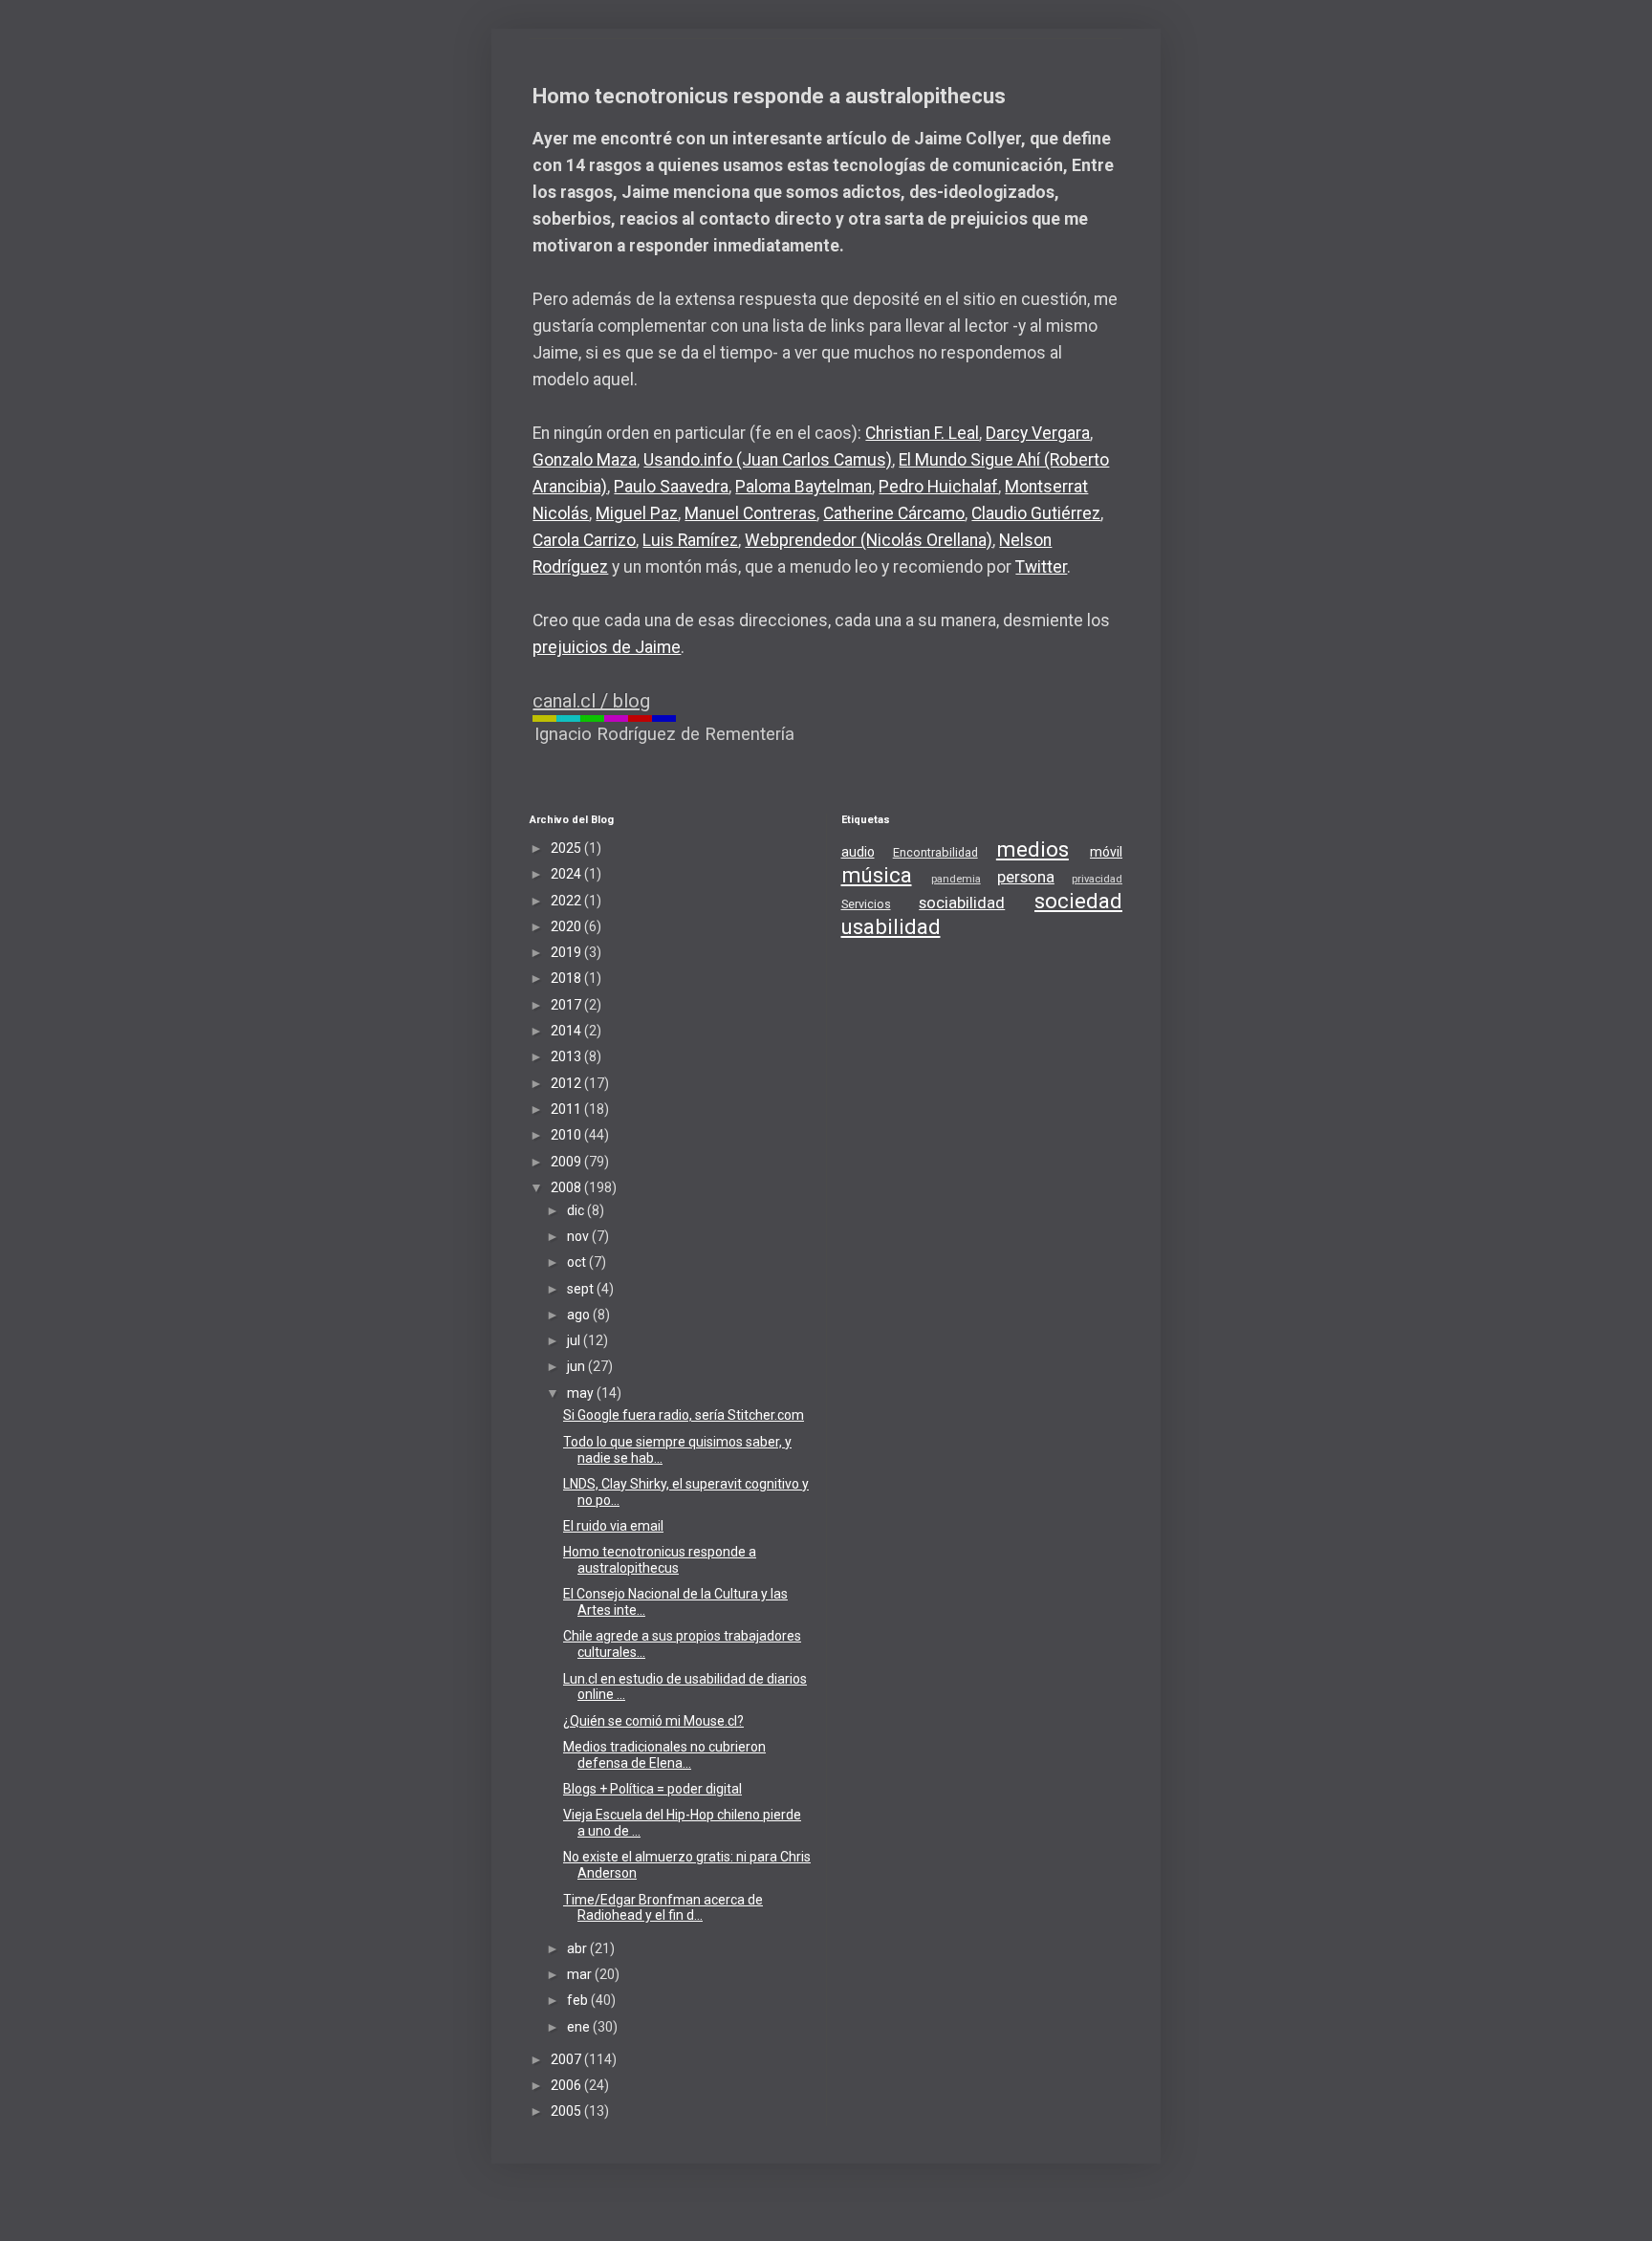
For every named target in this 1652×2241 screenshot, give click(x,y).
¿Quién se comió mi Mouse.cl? (653, 1721)
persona (1026, 877)
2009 (567, 1162)
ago (580, 1315)
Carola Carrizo (584, 540)
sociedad (1078, 901)
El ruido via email (613, 1526)
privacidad (1097, 879)
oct (578, 1262)
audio (858, 852)
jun (577, 1366)
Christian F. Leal (922, 433)
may (582, 1393)
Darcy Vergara (1038, 433)
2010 (567, 1135)
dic (577, 1210)
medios (1032, 849)
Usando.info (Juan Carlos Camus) (768, 460)
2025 (567, 848)
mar (581, 1974)
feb (579, 2000)
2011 (567, 1109)
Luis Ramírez (690, 540)
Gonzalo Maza (585, 460)
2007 (567, 2059)
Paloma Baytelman (804, 487)
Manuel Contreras (750, 513)
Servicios (866, 904)
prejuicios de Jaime (607, 647)
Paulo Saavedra (671, 487)
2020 (567, 926)
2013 (567, 1056)
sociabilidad (962, 903)
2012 (567, 1083)
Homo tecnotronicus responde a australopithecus (660, 1560)
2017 (567, 1005)
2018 (567, 978)
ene (580, 2027)
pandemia (956, 879)
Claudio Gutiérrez (1036, 513)
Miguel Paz (637, 513)
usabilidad (891, 926)
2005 (567, 2111)
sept (582, 1289)
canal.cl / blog (591, 701)
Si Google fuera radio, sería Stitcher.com (684, 1415)
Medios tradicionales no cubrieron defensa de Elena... (664, 1755)
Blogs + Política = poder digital (652, 1789)
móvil (1106, 852)
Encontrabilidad (935, 852)
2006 (567, 2085)
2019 (567, 952)
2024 (567, 874)
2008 (567, 1187)
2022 (567, 901)
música (877, 875)
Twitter (1041, 567)
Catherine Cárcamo (894, 513)
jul (575, 1340)
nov (579, 1236)
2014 (567, 1031)
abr (578, 1948)
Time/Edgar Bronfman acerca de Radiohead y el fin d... (663, 1908)
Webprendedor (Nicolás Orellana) (869, 540)
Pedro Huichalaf (938, 487)
